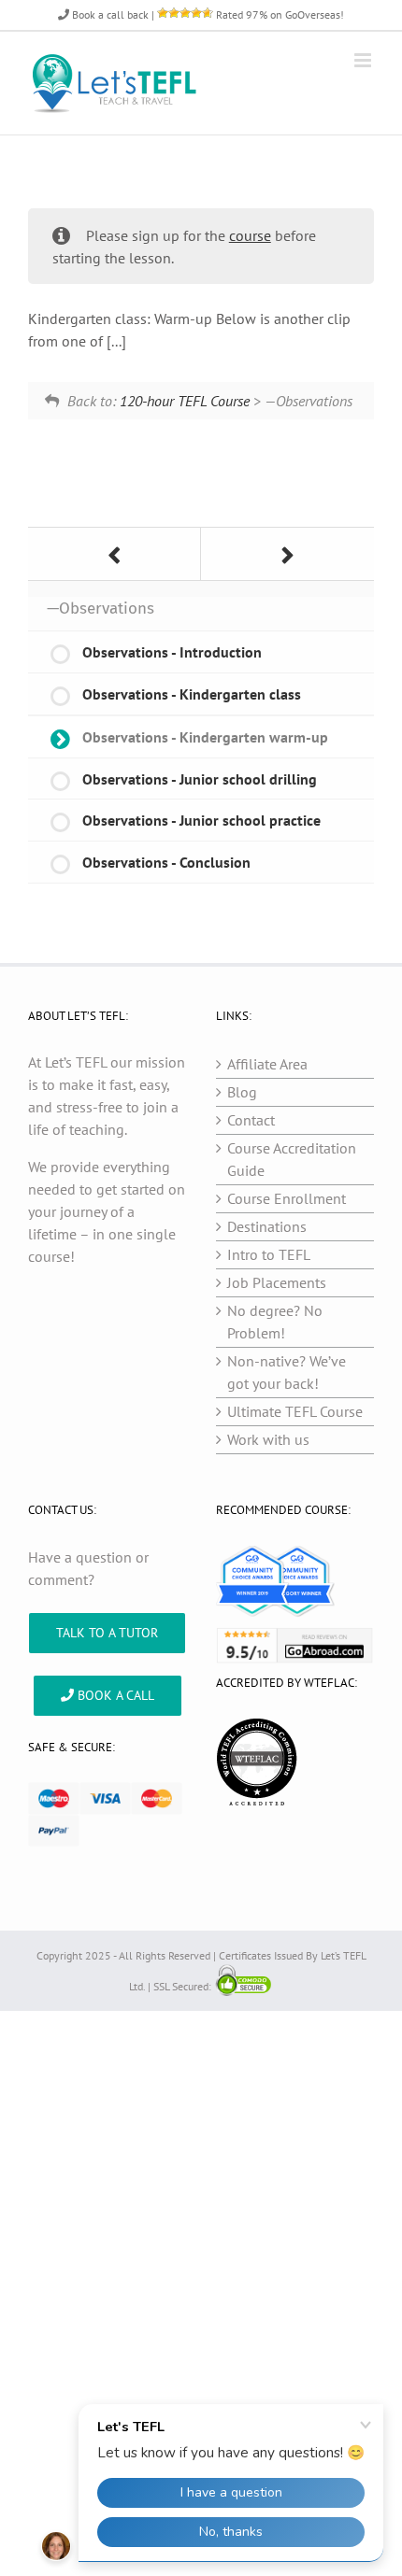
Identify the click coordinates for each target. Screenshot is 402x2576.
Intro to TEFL (269, 1254)
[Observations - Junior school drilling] (287, 554)
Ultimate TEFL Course (295, 1411)
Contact (251, 1120)
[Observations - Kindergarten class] (115, 554)
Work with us (268, 1439)
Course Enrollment (287, 1198)
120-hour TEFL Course (185, 401)
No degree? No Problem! (275, 1322)
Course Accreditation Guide (292, 1159)
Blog (242, 1092)
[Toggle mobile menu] (364, 60)
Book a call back (109, 14)
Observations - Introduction (172, 652)
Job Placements (277, 1282)
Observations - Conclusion (166, 862)
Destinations (267, 1226)
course (250, 235)
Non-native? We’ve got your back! (287, 1372)
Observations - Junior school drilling (200, 779)
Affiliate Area (267, 1064)
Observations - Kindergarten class (192, 694)
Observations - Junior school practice (201, 820)
